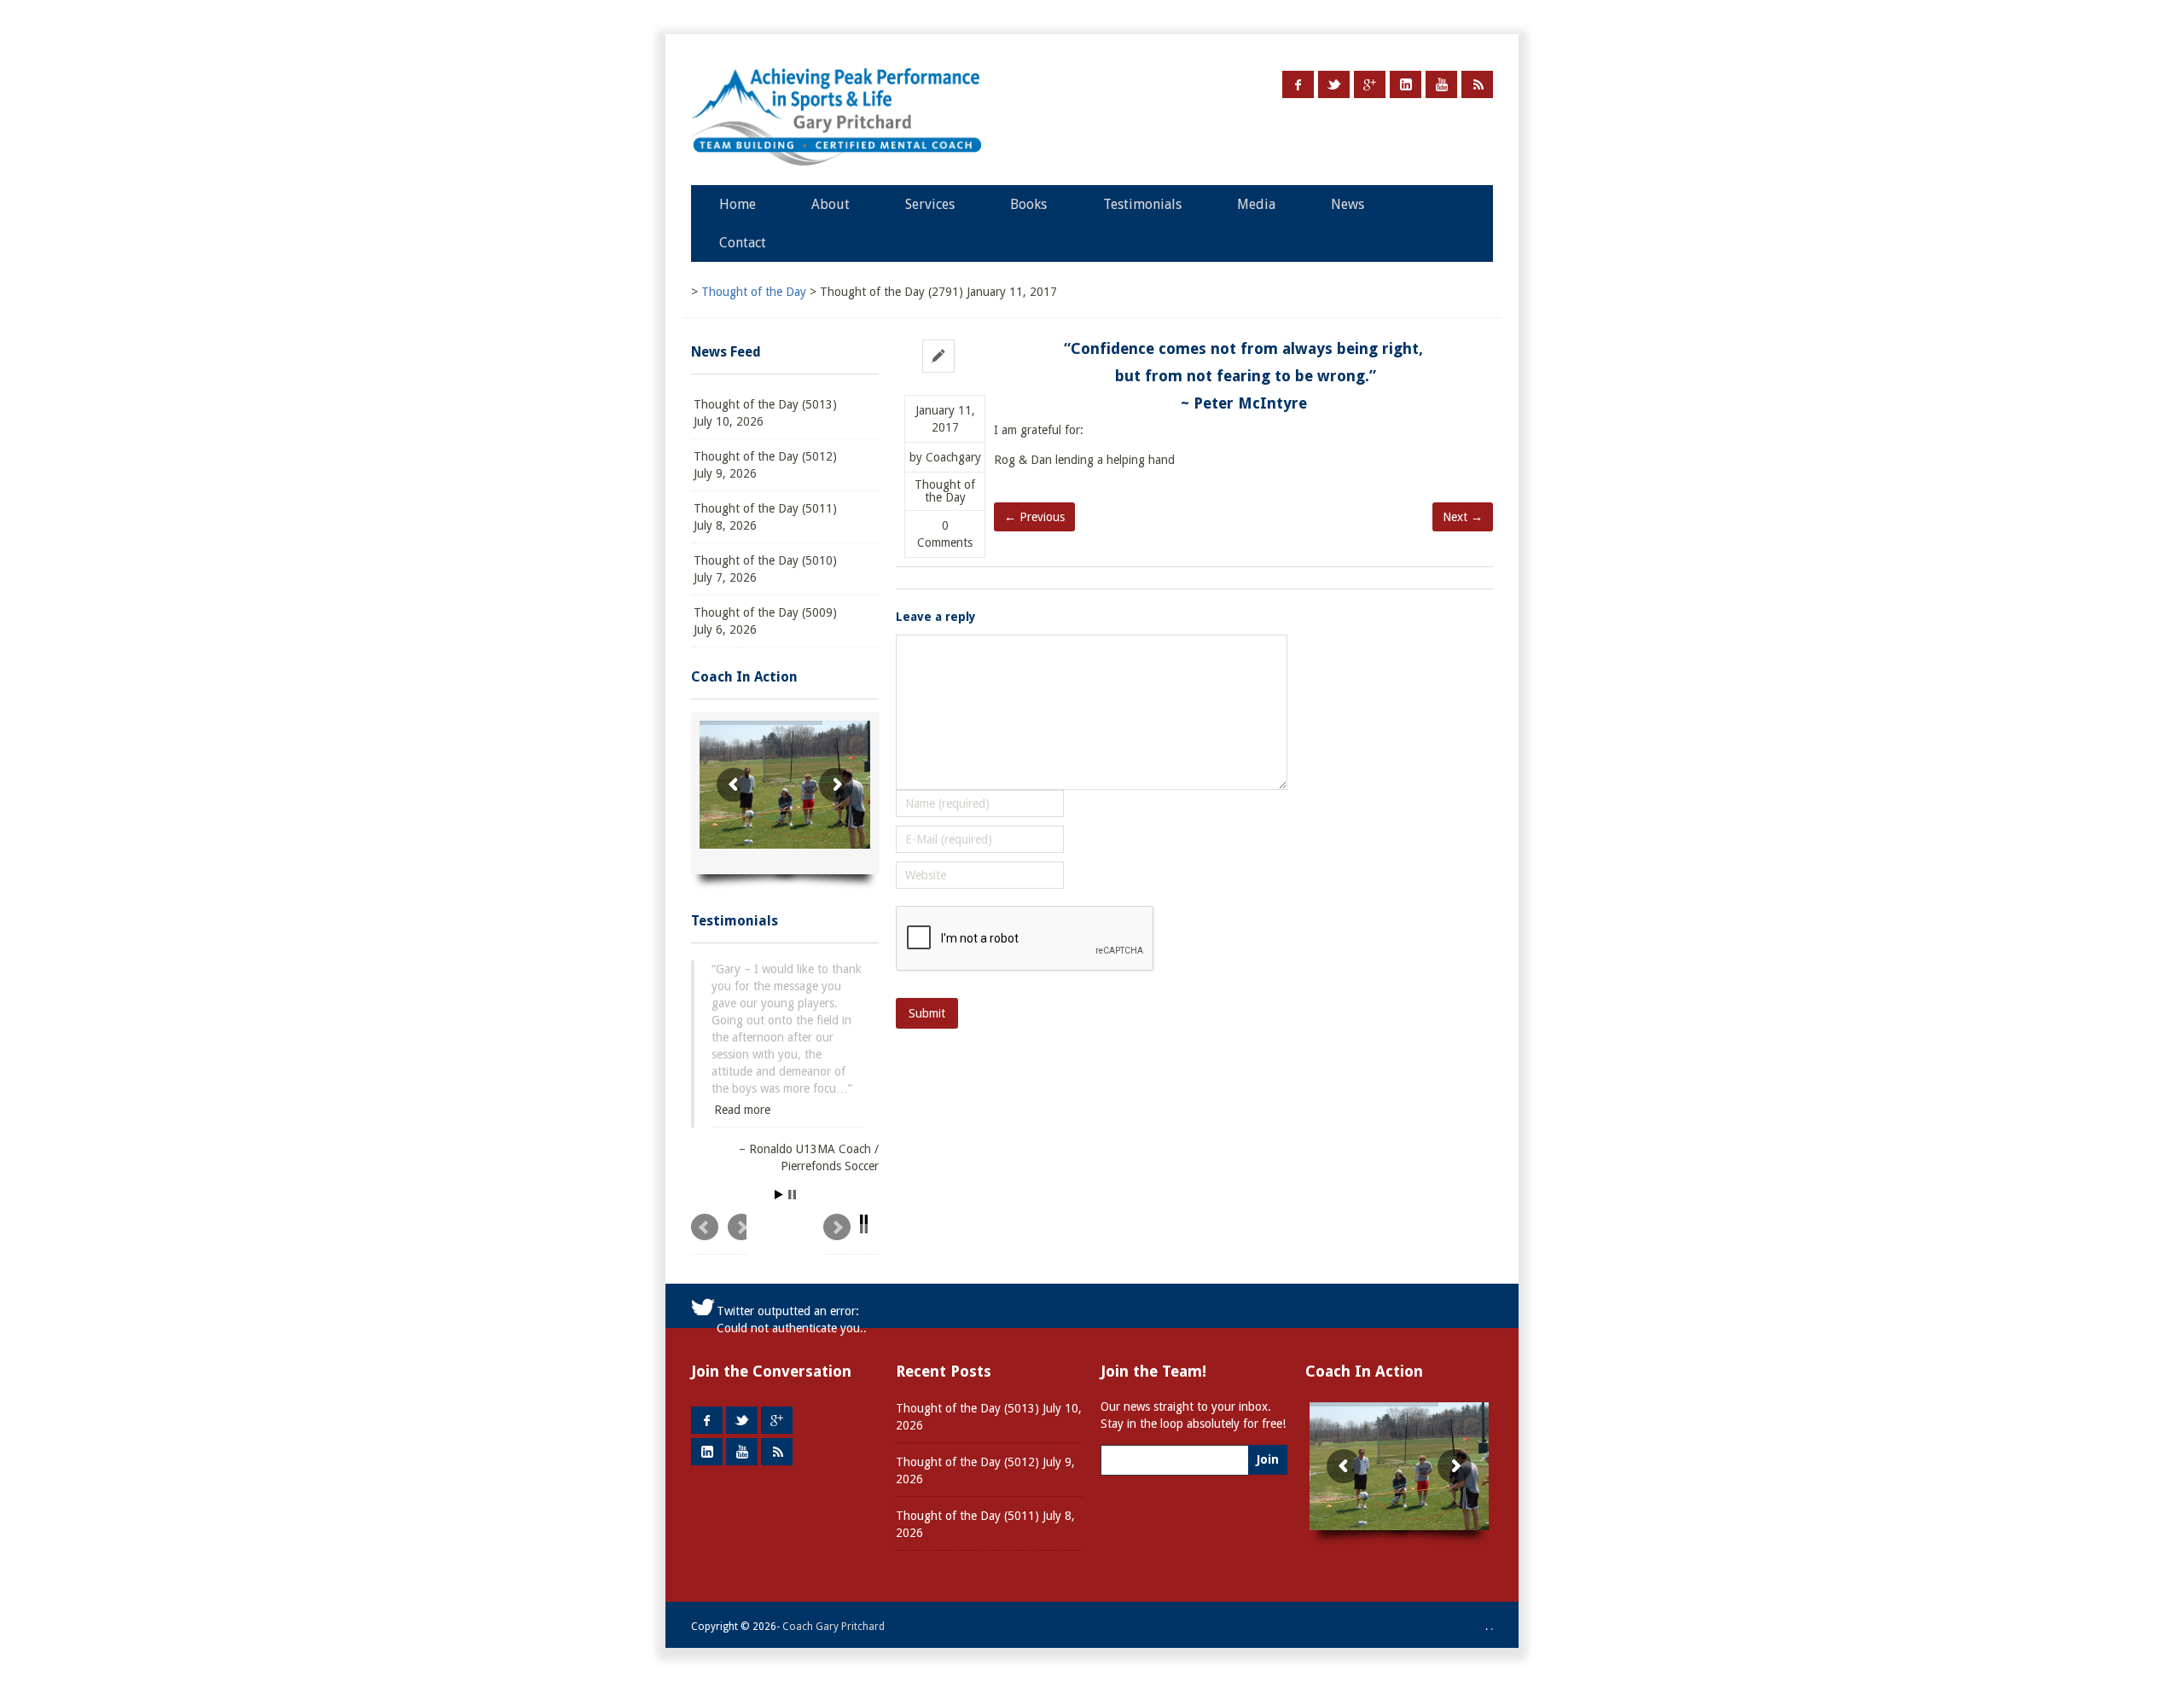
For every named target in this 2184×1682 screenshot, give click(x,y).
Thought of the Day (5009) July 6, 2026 (765, 621)
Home (738, 204)
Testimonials (1142, 204)
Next (851, 1216)
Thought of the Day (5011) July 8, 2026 (765, 517)
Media (1256, 204)
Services (930, 204)
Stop (792, 1177)
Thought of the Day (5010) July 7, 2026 (765, 569)
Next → (1463, 517)
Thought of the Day (945, 491)
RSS (1477, 84)
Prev (719, 1216)
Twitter (1334, 84)
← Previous (1034, 517)
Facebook (1298, 84)
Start (779, 1177)
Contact (743, 243)
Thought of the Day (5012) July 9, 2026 (765, 465)
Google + (1370, 84)
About (831, 204)
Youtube (1441, 84)
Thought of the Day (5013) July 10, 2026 (765, 413)
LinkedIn (1406, 84)
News (1348, 204)
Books (1028, 204)
